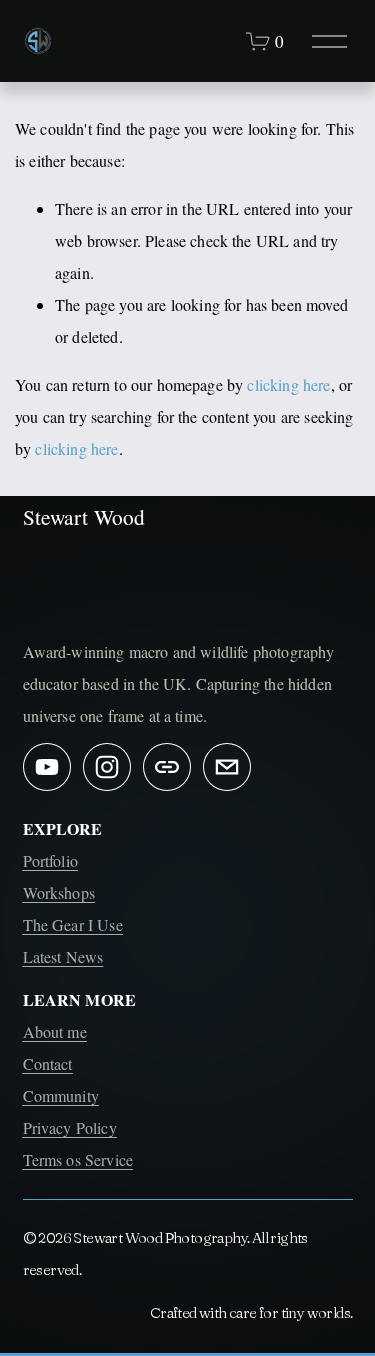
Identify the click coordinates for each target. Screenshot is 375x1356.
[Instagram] (107, 767)
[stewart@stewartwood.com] (227, 767)
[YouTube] (47, 767)
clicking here (288, 384)
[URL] (167, 767)
